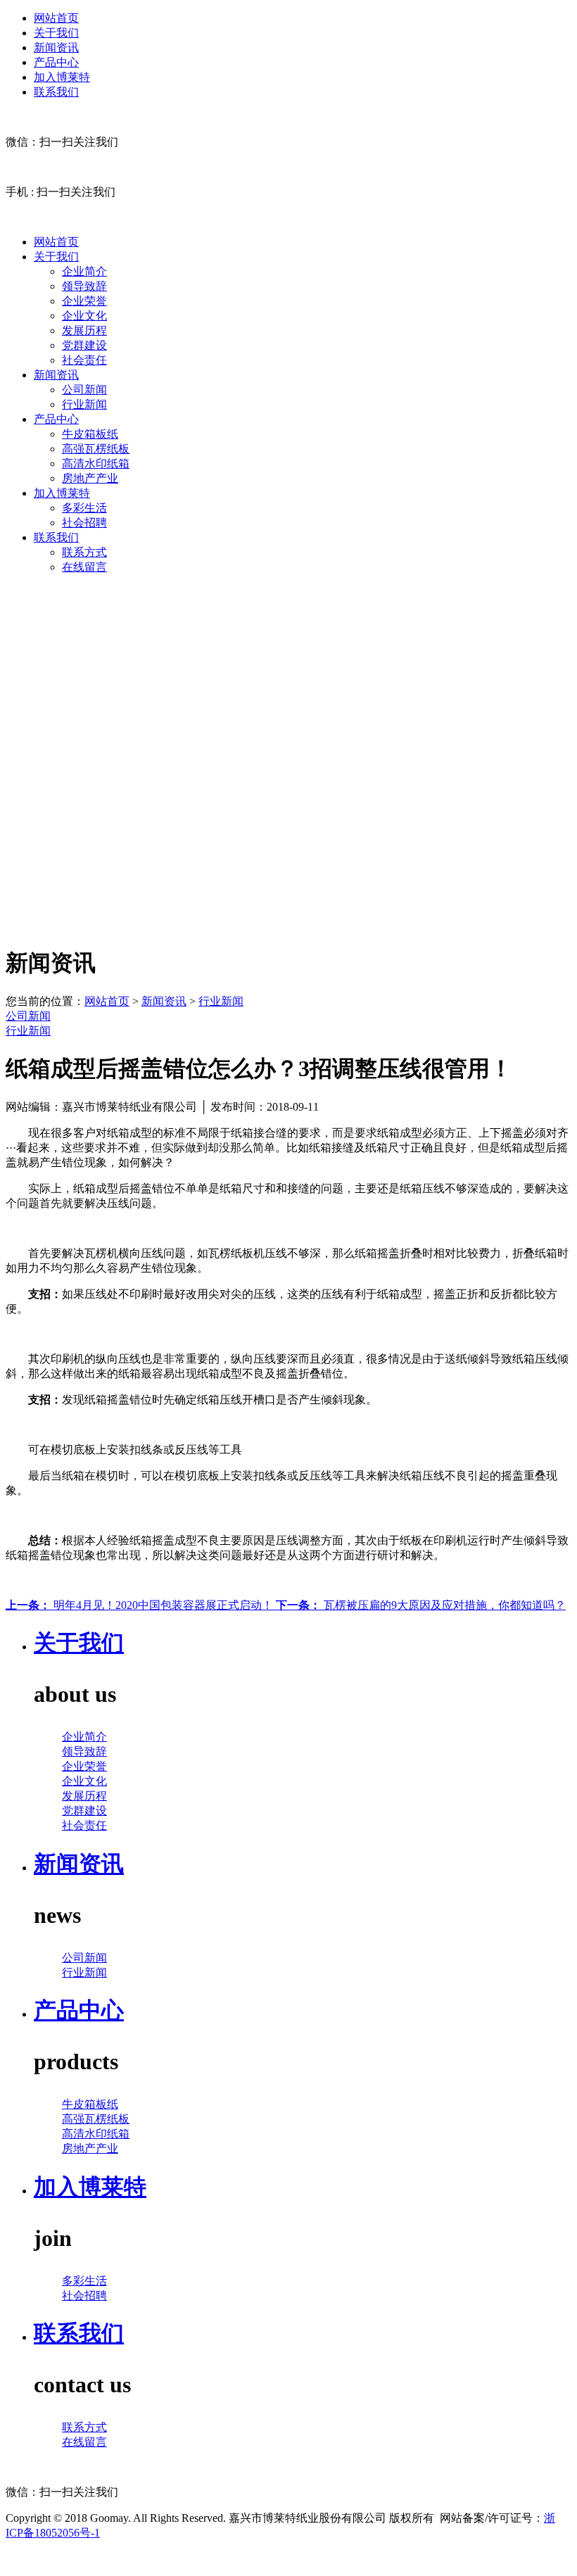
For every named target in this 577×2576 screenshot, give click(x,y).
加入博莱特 (62, 77)
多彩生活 (84, 508)
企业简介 (84, 271)
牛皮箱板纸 (90, 434)
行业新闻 (84, 404)
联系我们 (56, 92)
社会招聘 (84, 523)
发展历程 (84, 330)
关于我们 (56, 33)
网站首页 (56, 18)
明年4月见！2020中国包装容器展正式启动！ (141, 1605)
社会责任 (84, 360)
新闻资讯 (56, 48)
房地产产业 (90, 478)
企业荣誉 (84, 301)
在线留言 (84, 567)
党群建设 (84, 345)
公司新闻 (84, 390)
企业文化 (84, 316)
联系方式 (84, 552)
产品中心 (56, 62)
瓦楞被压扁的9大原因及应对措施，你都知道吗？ (421, 1605)
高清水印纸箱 (96, 463)
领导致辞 (84, 286)
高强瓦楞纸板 (96, 449)
